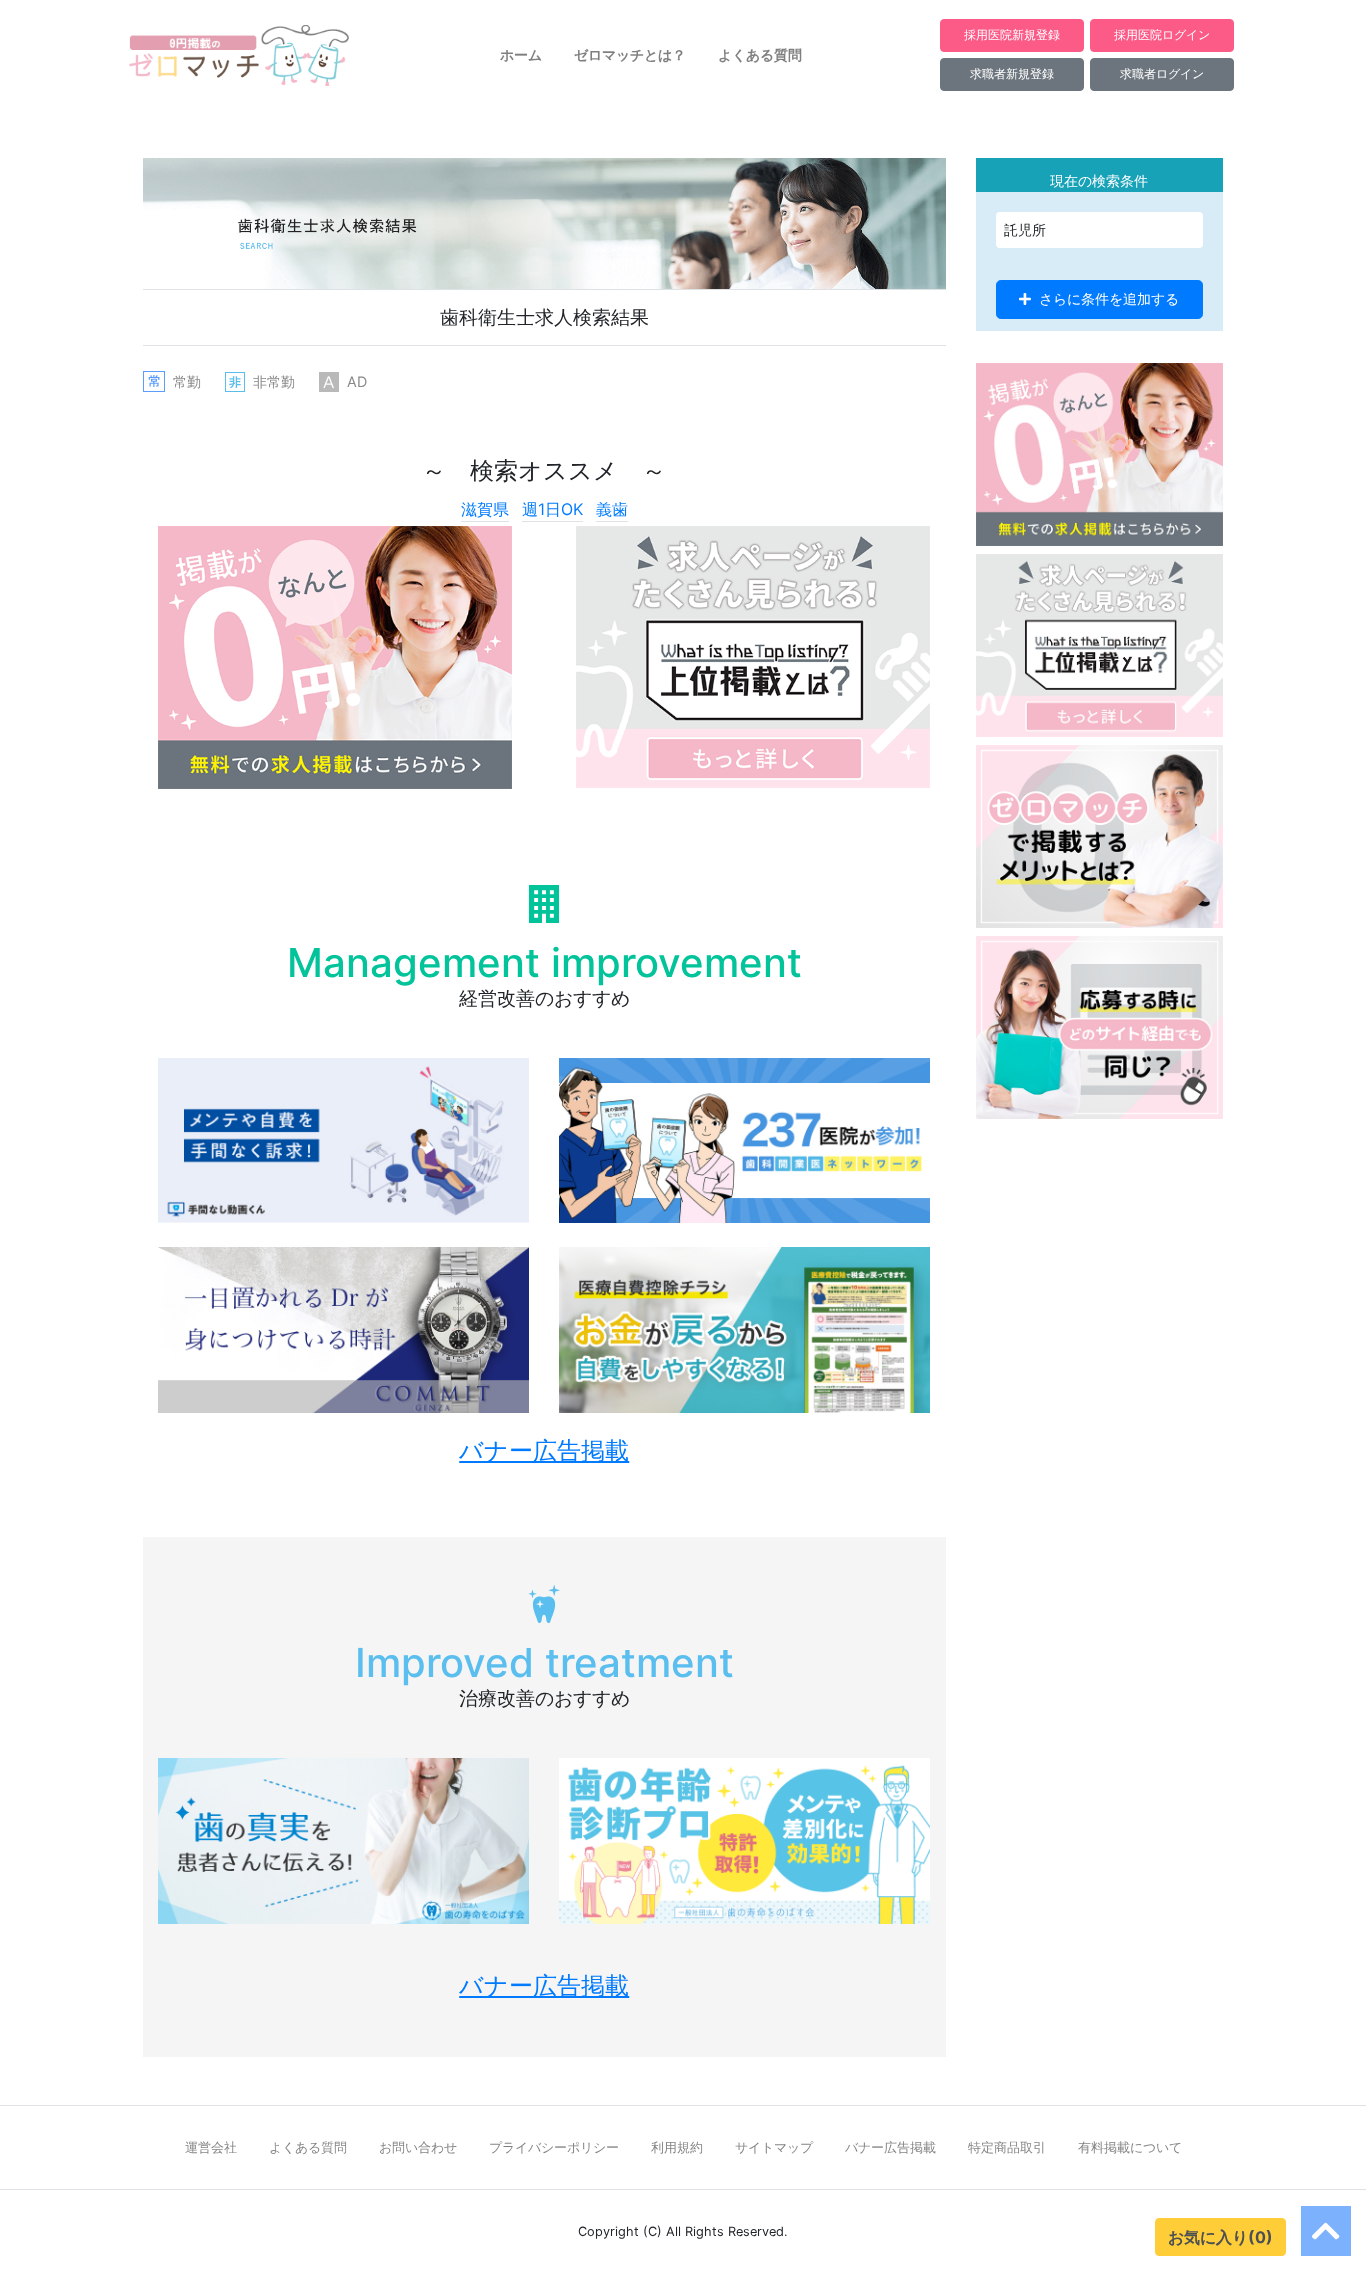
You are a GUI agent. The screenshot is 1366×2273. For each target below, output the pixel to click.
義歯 (612, 509)
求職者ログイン (1162, 73)
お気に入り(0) (1220, 2237)
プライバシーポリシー (554, 2147)
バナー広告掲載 (890, 2147)
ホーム (521, 55)
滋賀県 (485, 509)
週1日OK (552, 509)
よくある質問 (760, 55)
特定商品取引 (1007, 2147)
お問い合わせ (418, 2147)
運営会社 (211, 2147)
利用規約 (677, 2147)
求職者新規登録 (1012, 73)
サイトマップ (774, 2147)
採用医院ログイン (1162, 34)
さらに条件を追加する (1109, 299)
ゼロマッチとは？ (630, 55)
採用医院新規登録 (1012, 34)
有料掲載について (1130, 2147)
